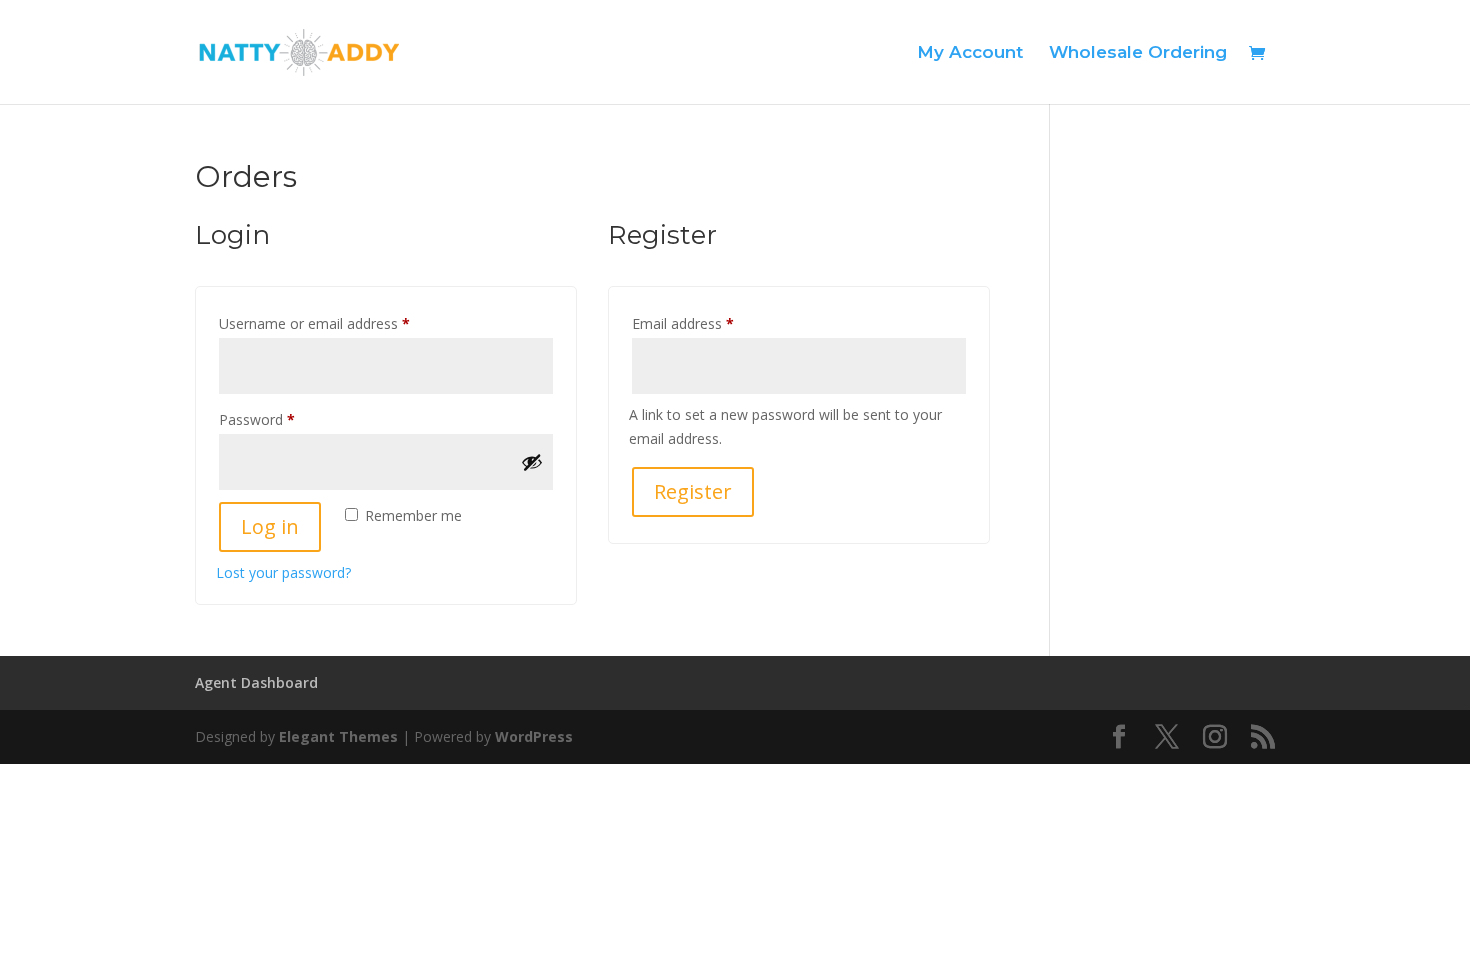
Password (285, 419)
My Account (970, 53)
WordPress (534, 736)
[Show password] (532, 462)
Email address (711, 323)
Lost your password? (283, 572)
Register (693, 491)
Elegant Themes (338, 736)
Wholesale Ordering (1138, 53)
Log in (270, 526)
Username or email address (342, 323)
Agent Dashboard (256, 682)
